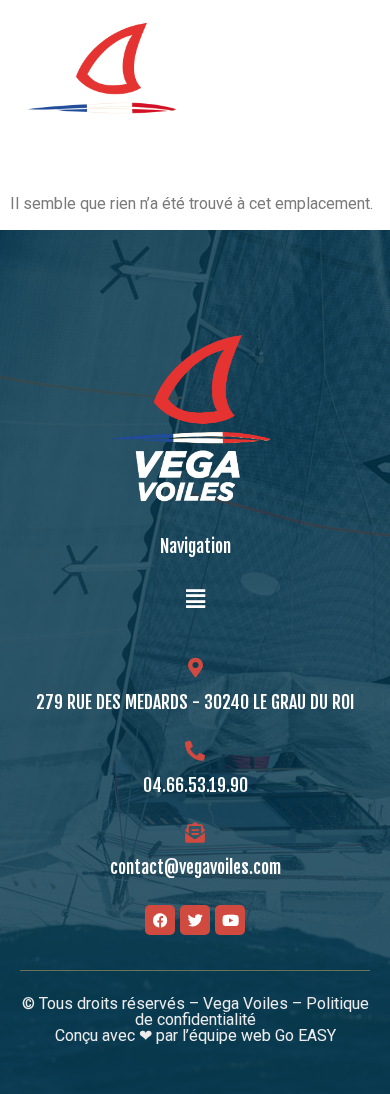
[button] (353, 83)
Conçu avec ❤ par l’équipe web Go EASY (195, 1035)
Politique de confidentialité (252, 1011)
